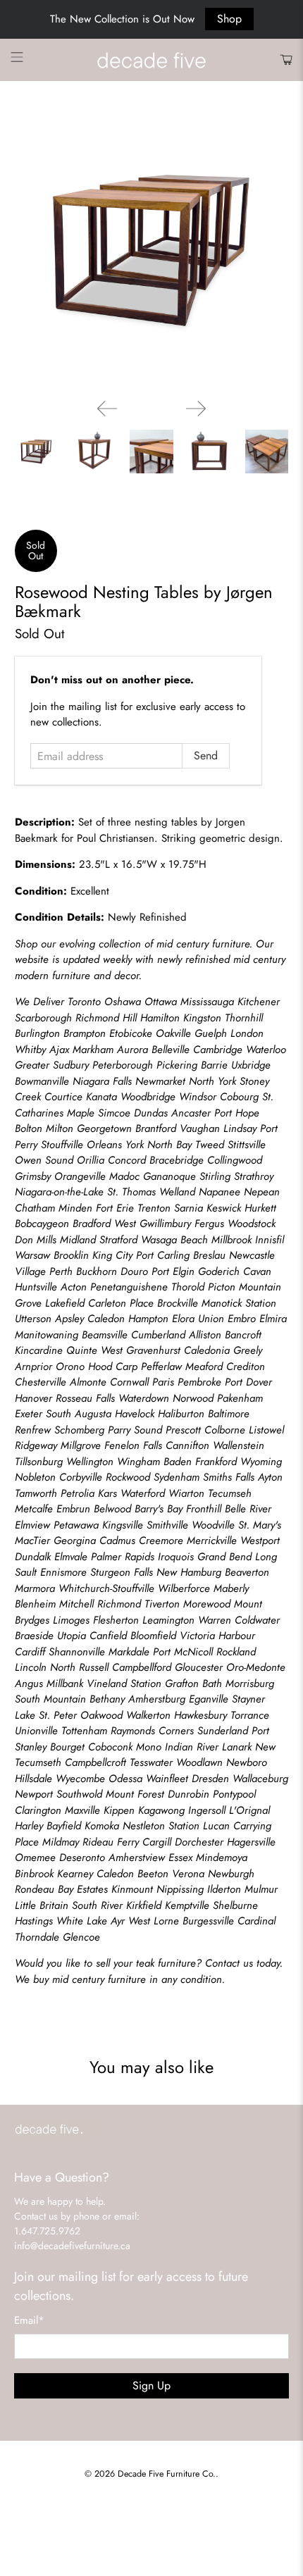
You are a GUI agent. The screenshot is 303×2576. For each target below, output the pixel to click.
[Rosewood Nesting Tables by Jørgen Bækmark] (152, 251)
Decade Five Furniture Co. (167, 2474)
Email (29, 2320)
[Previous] (107, 409)
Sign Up (151, 2385)
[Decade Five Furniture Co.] (152, 60)
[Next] (196, 409)
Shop (229, 19)
